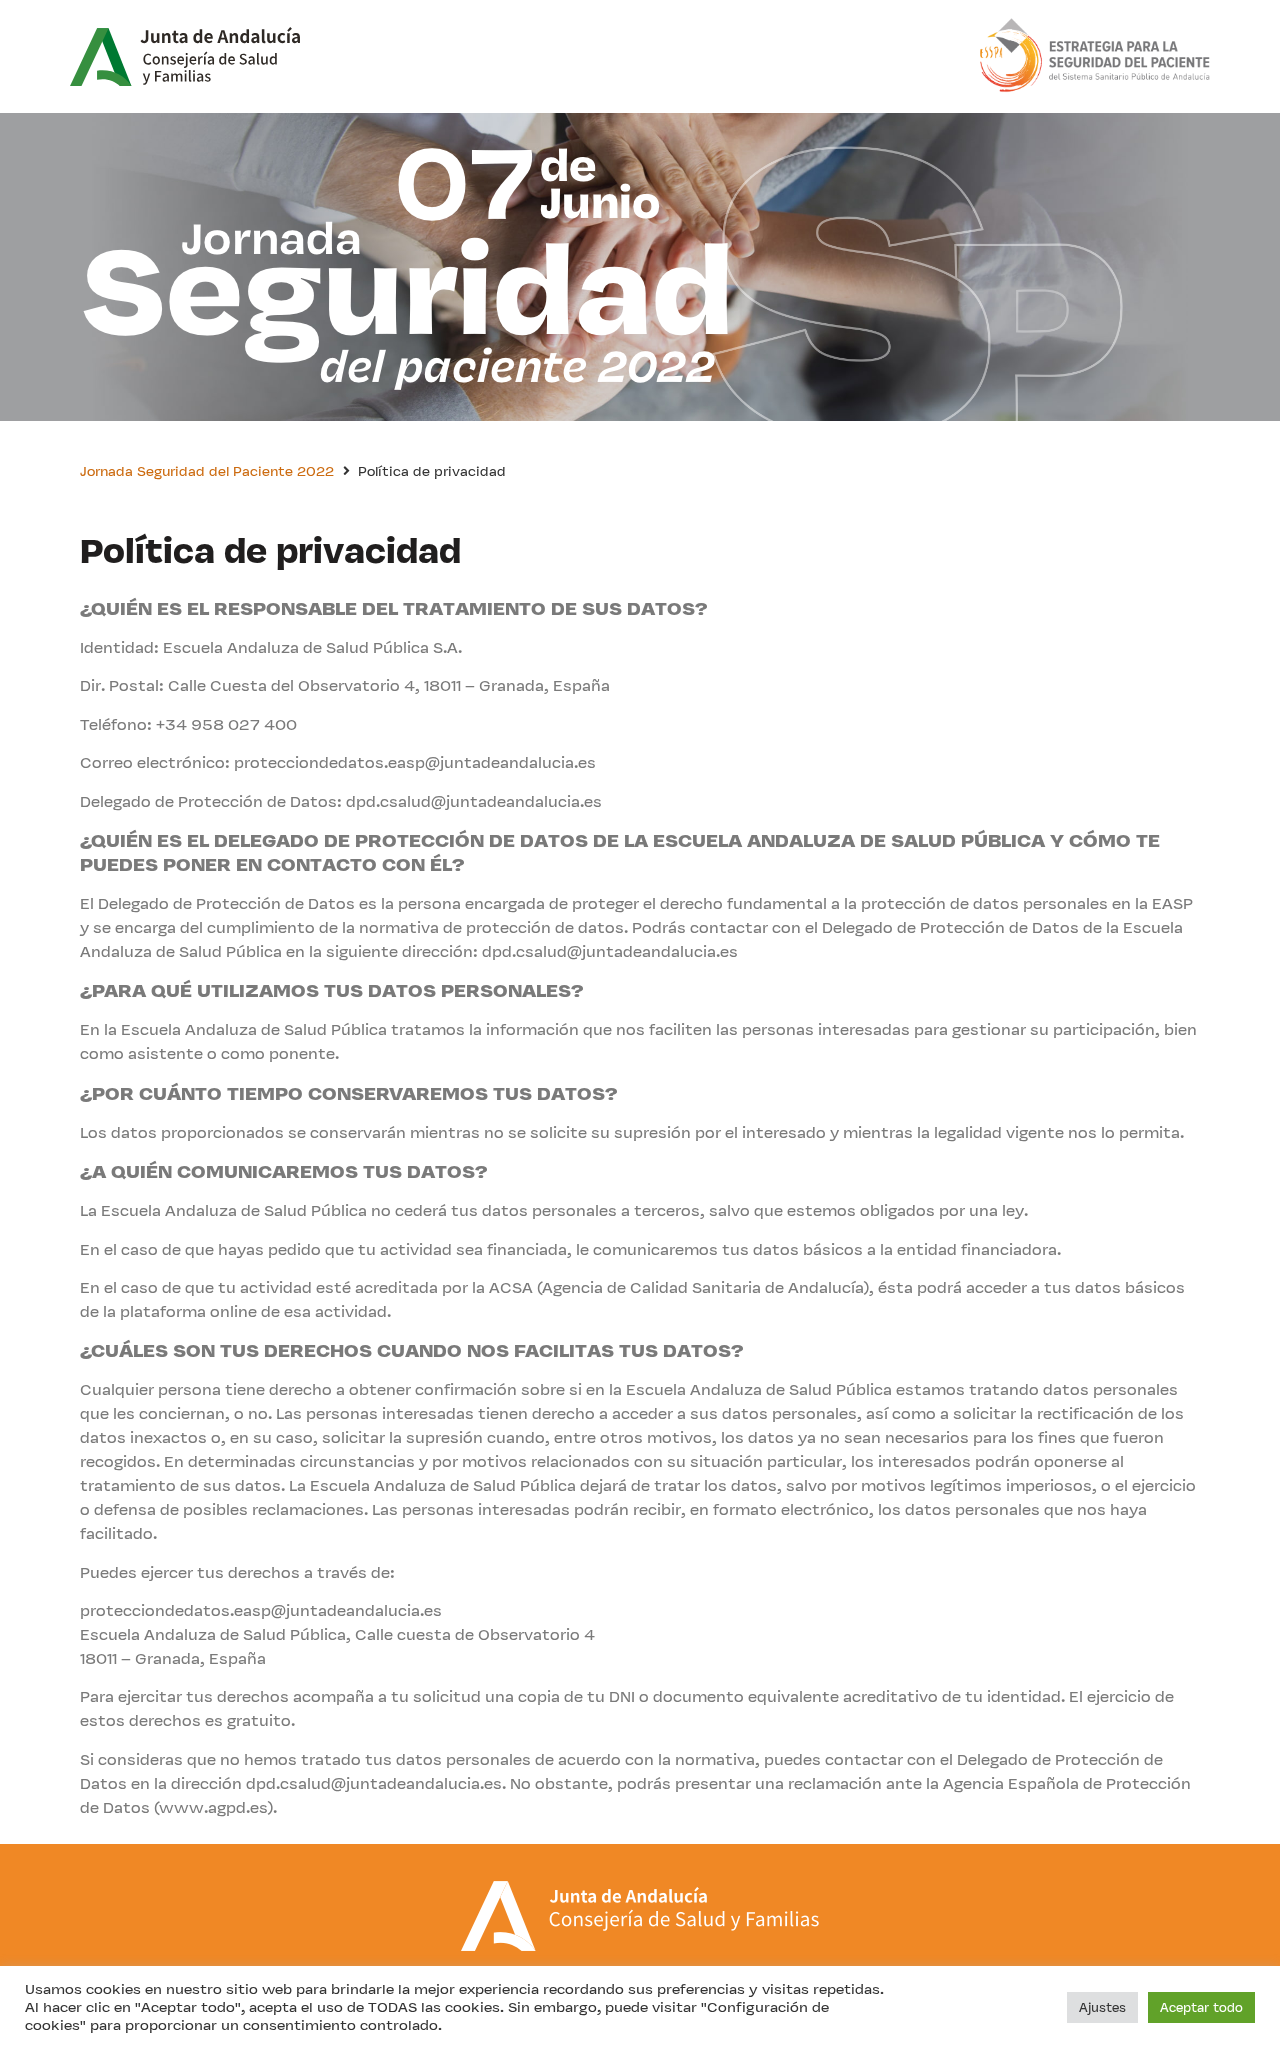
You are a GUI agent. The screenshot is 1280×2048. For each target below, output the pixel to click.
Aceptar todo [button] (1201, 2007)
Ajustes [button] (1102, 2007)
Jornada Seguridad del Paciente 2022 (207, 471)
